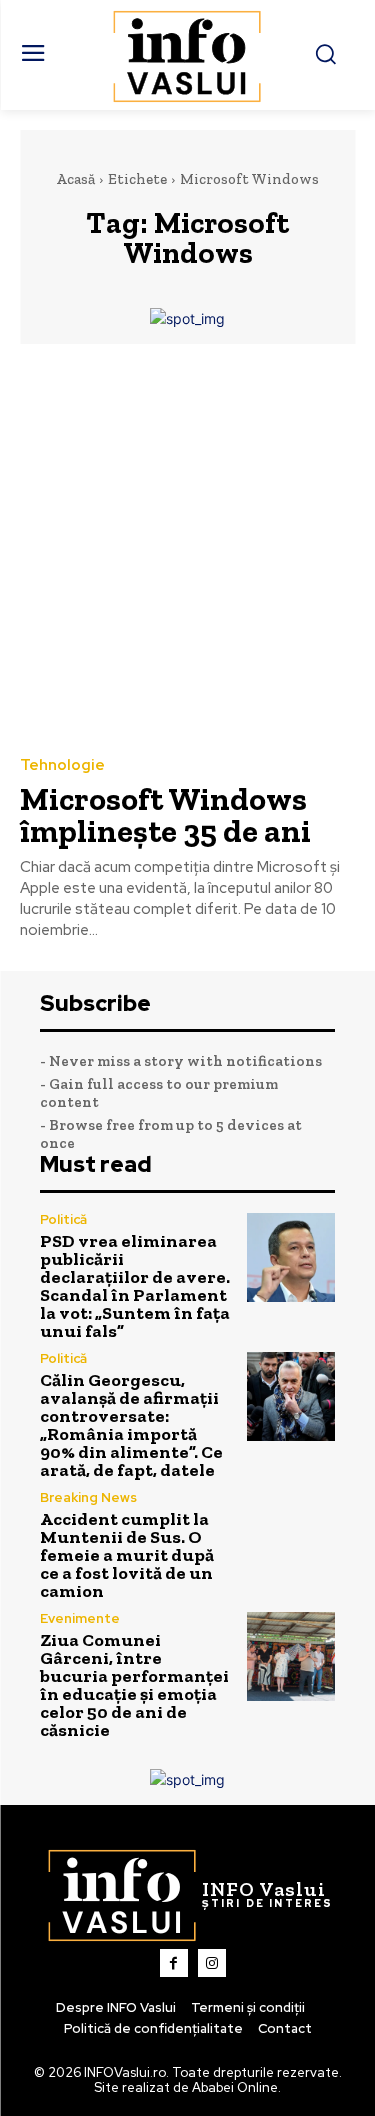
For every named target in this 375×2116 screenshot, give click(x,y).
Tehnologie (62, 765)
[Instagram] (212, 1963)
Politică (63, 1219)
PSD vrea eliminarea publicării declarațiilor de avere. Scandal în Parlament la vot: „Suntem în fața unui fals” (135, 1286)
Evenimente (80, 1618)
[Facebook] (174, 1963)
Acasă (75, 179)
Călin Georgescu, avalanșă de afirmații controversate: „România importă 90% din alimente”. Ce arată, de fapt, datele (131, 1425)
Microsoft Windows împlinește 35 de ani (165, 815)
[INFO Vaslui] (187, 55)
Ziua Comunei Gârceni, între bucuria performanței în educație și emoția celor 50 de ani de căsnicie (134, 1685)
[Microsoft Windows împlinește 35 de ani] (187, 548)
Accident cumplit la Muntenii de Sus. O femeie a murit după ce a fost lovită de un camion (127, 1555)
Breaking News (88, 1497)
